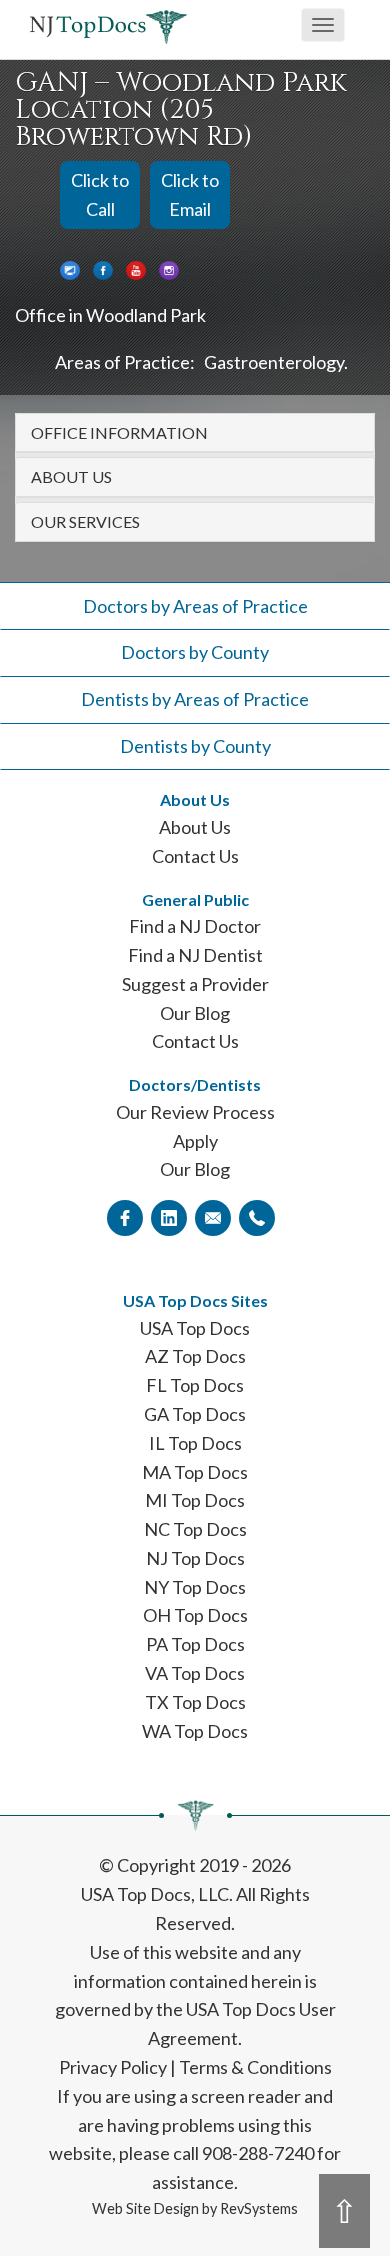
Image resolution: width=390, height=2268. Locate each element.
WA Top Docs (195, 1731)
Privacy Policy (113, 2067)
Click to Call (100, 194)
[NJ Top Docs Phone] (257, 1217)
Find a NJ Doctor (195, 926)
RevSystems (259, 2208)
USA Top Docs (195, 1328)
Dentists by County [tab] (195, 746)
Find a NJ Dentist (195, 955)
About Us (195, 827)
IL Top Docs (195, 1443)
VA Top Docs (195, 1673)
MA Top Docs (195, 1472)
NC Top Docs (195, 1529)
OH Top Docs (195, 1615)
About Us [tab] (71, 476)
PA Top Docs (195, 1644)
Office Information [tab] (119, 432)
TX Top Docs (195, 1702)
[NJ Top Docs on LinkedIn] (169, 1217)
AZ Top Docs (195, 1356)
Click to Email (190, 194)
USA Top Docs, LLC (155, 1894)
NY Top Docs (195, 1587)
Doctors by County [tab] (195, 652)
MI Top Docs (195, 1500)
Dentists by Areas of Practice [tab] (195, 699)
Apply (195, 1141)
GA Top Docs (195, 1414)
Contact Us (195, 856)
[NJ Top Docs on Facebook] (125, 1217)
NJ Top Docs (195, 1558)
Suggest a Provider (195, 984)
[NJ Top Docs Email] (213, 1217)
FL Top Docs (195, 1385)
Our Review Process (195, 1112)
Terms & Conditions (255, 2067)
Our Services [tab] (85, 521)
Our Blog (195, 1013)
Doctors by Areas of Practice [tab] (195, 606)
